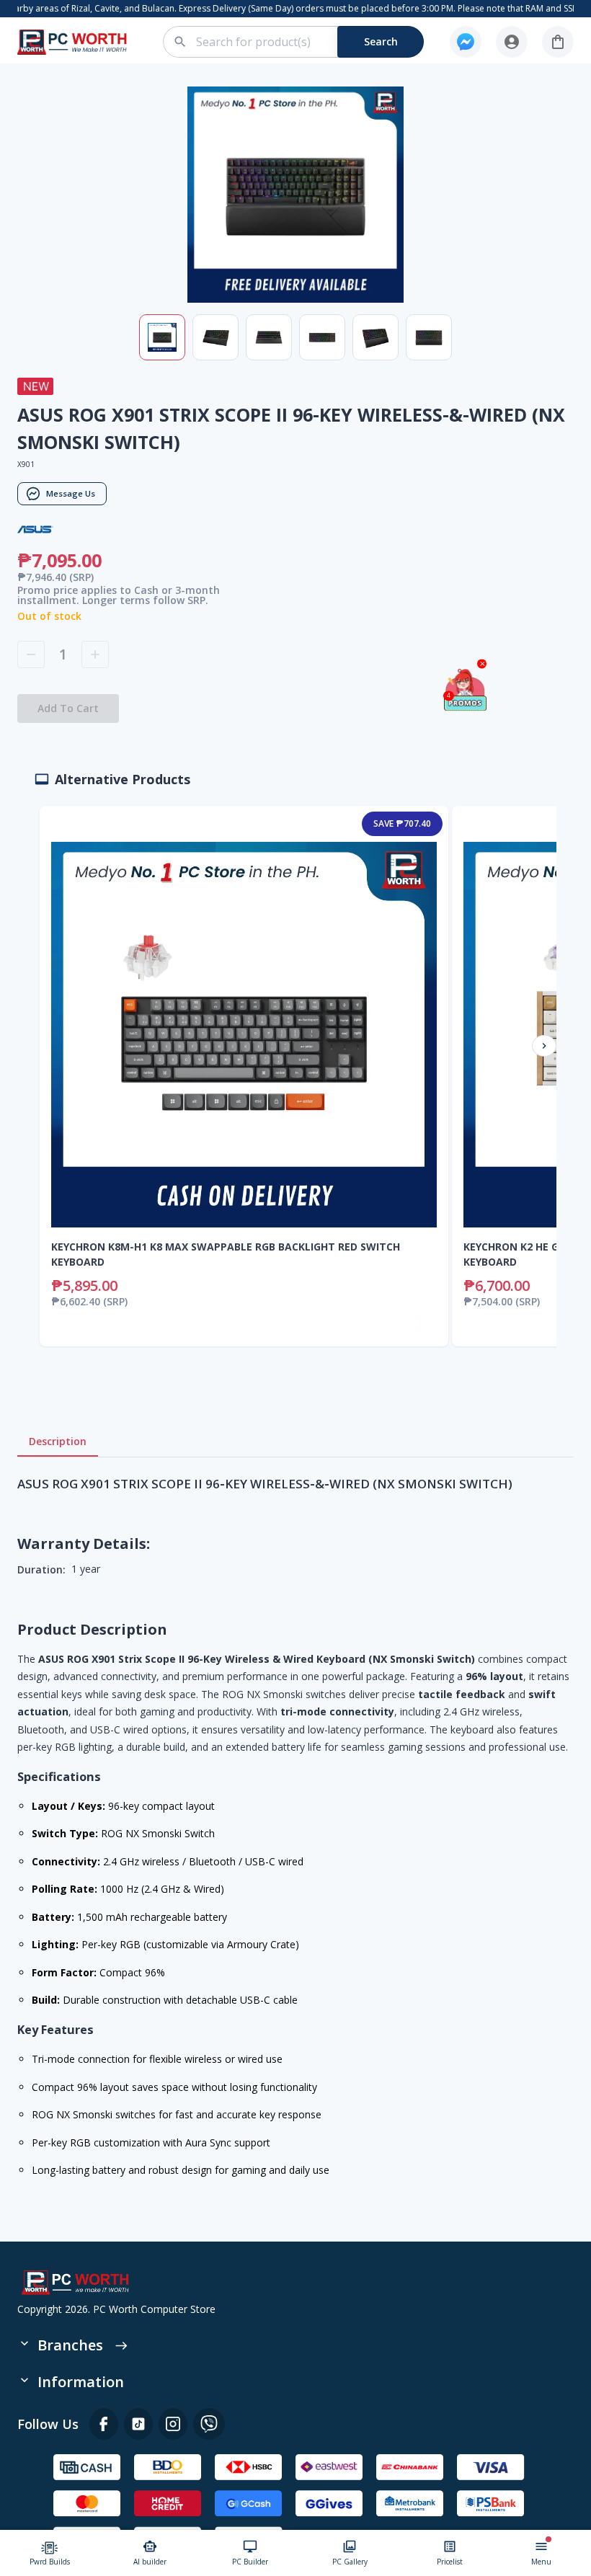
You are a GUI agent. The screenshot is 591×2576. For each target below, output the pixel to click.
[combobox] (302, 42)
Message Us (71, 493)
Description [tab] (58, 1441)
